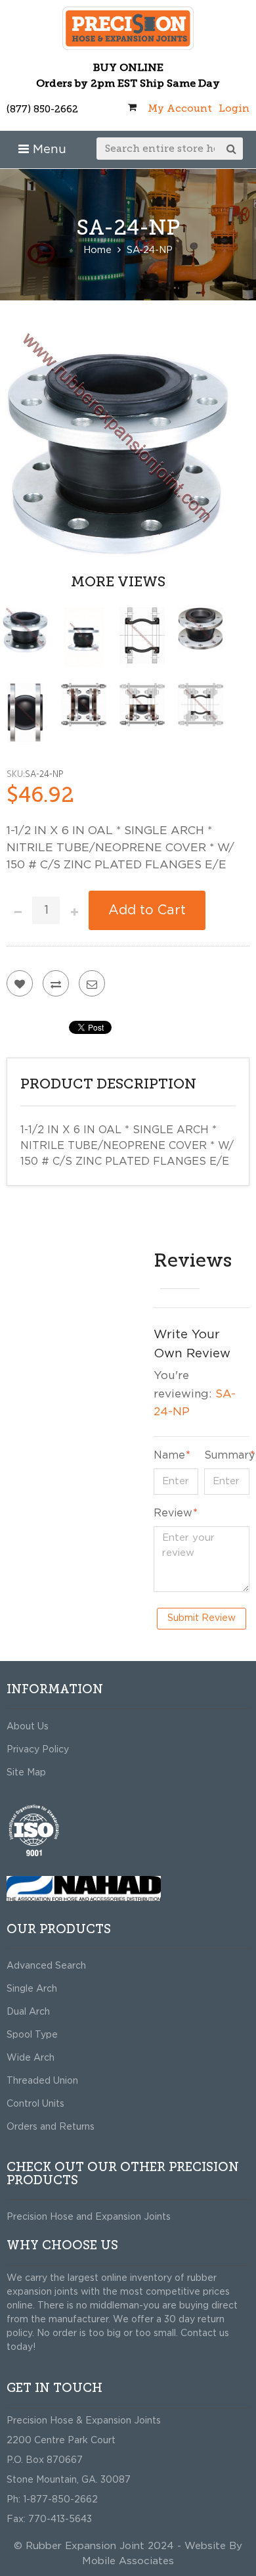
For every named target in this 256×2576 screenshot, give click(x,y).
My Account (180, 108)
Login (234, 108)
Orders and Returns (51, 2127)
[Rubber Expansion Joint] (128, 28)
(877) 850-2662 (42, 109)
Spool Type (32, 2035)
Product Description (108, 1084)
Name (169, 1455)
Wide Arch (31, 2058)
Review (173, 1513)
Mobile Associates (128, 2561)
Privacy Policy (38, 1750)
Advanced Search (46, 1966)
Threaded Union (42, 2081)
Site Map (26, 1773)
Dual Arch (28, 2012)
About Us (28, 1727)
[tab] (128, 1085)
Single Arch (32, 1989)
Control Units (35, 2104)
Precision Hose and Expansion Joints (89, 2217)
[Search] (232, 149)
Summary (227, 1455)
